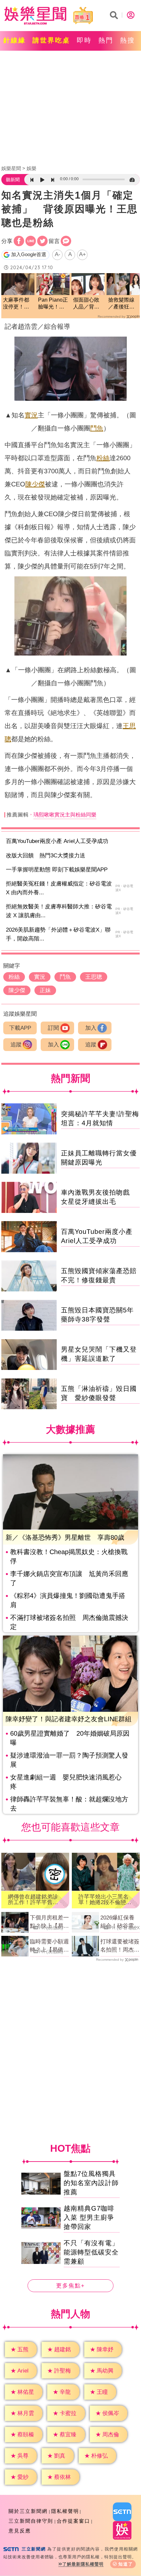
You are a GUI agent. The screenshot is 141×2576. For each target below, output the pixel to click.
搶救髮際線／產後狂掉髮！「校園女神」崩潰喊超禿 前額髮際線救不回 (121, 304)
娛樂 (31, 168)
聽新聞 (13, 180)
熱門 (106, 40)
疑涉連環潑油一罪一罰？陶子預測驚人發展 (69, 1760)
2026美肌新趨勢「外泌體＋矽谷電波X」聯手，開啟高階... (58, 934)
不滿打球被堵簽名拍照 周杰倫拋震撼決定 (69, 1622)
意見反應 (20, 2531)
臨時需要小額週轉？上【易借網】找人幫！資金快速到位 (49, 1946)
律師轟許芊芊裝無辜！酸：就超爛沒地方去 (69, 1804)
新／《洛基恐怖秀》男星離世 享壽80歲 (65, 1537)
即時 (84, 40)
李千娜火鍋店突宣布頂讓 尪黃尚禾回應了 (69, 1578)
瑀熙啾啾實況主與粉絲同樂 (65, 815)
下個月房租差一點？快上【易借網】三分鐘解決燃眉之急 (49, 1922)
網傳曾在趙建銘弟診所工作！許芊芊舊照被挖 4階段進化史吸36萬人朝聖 (34, 1900)
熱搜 (128, 40)
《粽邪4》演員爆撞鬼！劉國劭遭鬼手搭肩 (68, 1600)
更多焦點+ (70, 2286)
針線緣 (15, 40)
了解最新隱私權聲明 (83, 2564)
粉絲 (103, 458)
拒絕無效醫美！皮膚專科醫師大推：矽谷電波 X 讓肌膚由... (59, 911)
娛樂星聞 (11, 168)
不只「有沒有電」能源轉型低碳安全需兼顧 (91, 2252)
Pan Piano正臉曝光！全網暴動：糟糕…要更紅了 (53, 304)
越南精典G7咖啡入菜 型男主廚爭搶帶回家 (89, 2217)
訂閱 (53, 1028)
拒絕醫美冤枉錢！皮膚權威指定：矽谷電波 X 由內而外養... (59, 888)
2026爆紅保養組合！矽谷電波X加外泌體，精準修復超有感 (120, 1922)
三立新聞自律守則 (31, 2521)
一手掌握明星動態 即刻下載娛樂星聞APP (57, 870)
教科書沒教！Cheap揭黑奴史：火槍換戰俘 (69, 1556)
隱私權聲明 (65, 2511)
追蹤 (16, 1045)
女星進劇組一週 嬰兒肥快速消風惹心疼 (66, 1782)
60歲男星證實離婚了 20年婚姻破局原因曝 (70, 1738)
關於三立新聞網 (28, 2511)
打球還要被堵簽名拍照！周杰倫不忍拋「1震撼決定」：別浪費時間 (120, 1946)
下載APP (20, 1028)
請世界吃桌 (51, 40)
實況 (31, 415)
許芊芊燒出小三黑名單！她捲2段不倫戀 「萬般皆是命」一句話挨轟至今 (105, 1900)
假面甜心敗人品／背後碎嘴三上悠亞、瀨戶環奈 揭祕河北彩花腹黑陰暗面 (86, 304)
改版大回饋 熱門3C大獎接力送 (46, 856)
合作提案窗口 (73, 2521)
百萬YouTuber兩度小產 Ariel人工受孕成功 (57, 841)
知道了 (126, 2564)
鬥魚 (97, 428)
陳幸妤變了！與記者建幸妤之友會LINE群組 (69, 1719)
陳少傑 (35, 484)
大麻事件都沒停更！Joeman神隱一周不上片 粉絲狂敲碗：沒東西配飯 (18, 304)
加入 (91, 1028)
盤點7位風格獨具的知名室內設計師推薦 (91, 2183)
